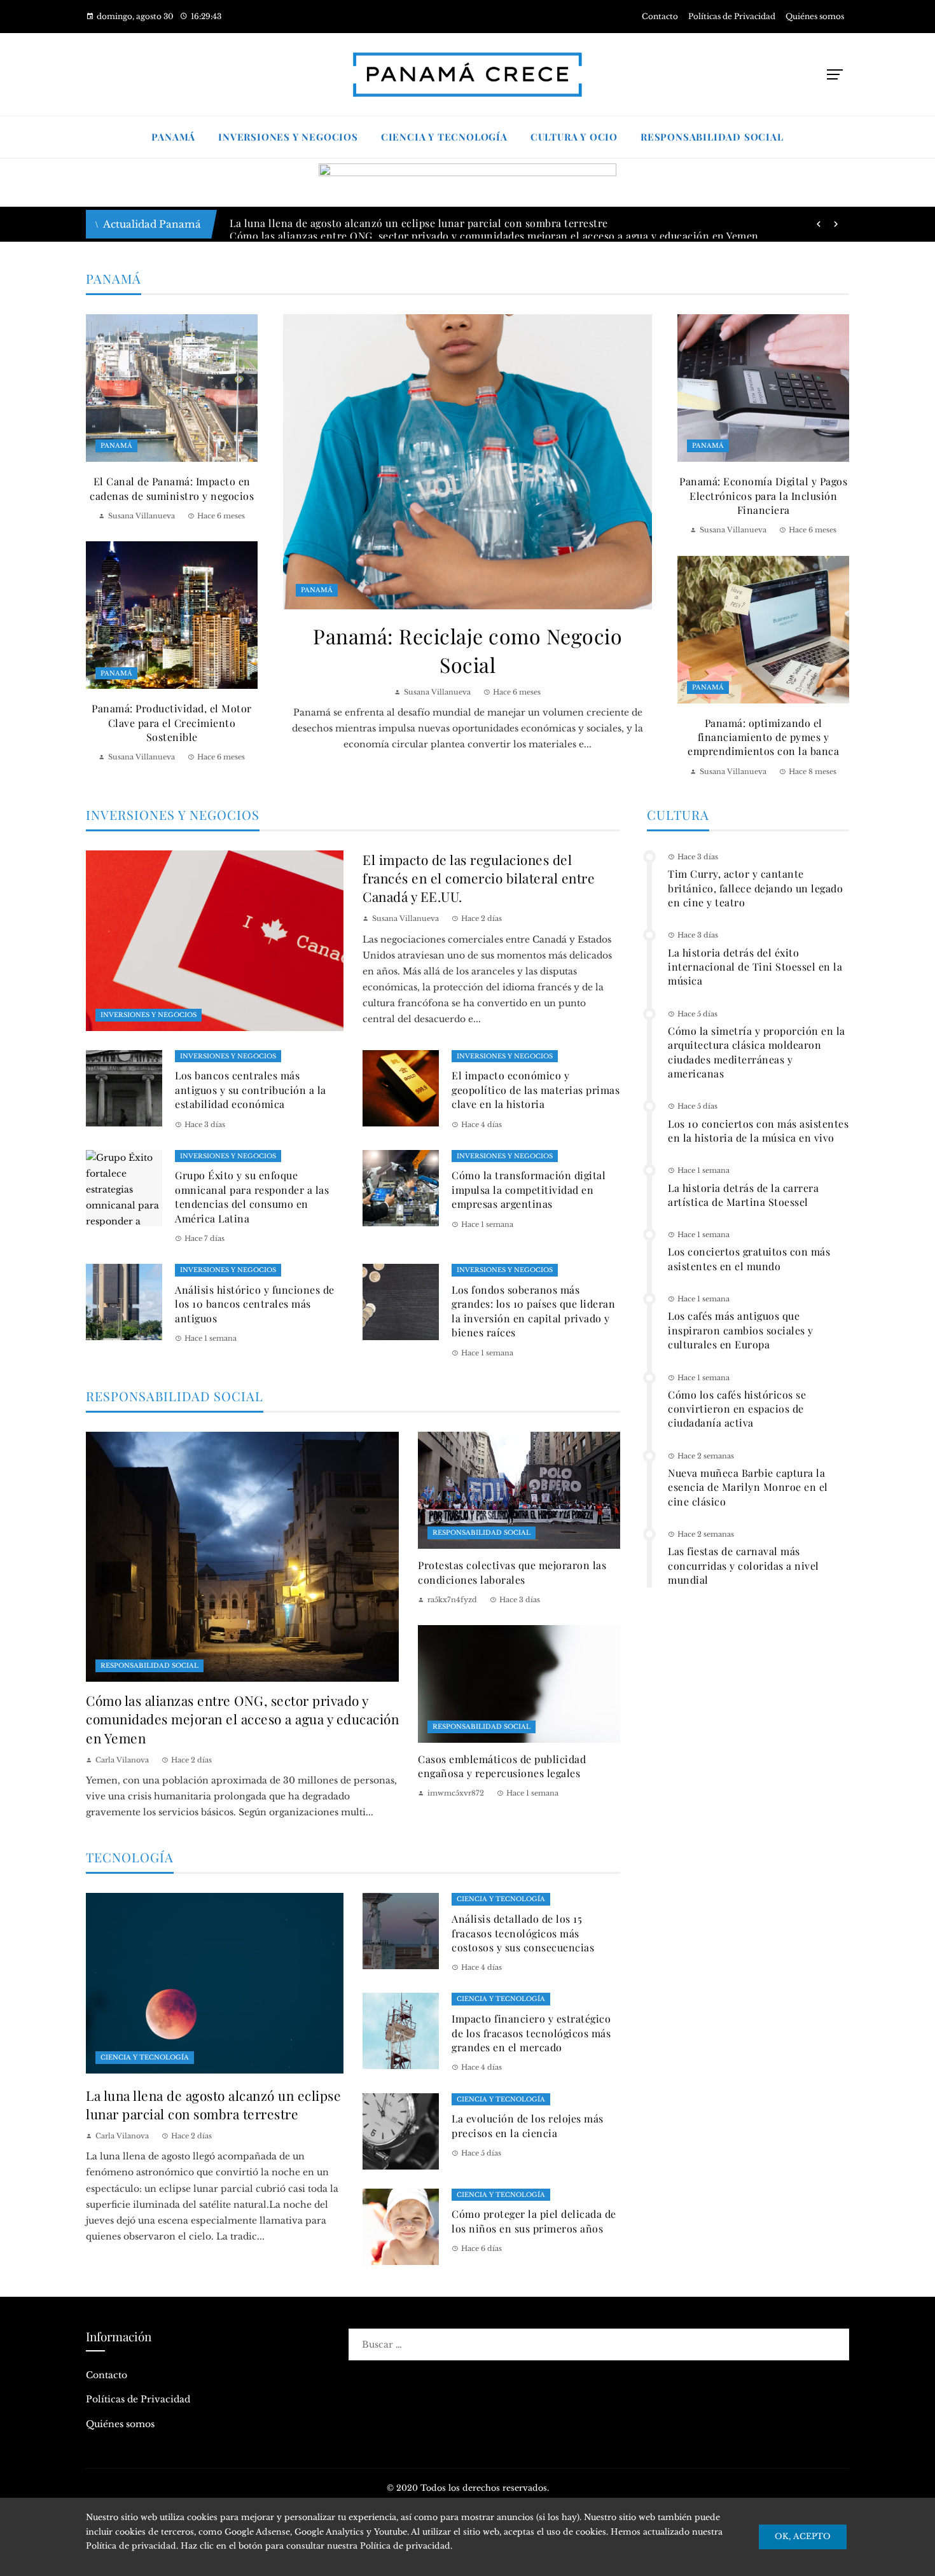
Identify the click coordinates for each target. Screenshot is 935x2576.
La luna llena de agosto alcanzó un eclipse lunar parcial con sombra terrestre (213, 2104)
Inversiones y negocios (149, 1015)
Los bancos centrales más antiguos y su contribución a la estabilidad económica (251, 1090)
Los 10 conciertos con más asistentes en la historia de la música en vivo (758, 1131)
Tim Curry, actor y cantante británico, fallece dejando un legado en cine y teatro (755, 888)
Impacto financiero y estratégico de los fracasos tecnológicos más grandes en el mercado (531, 2033)
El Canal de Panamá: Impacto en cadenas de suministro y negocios (172, 488)
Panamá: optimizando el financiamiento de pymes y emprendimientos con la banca (763, 737)
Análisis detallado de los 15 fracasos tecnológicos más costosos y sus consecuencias (523, 1933)
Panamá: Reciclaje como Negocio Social (468, 650)
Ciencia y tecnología (145, 2057)
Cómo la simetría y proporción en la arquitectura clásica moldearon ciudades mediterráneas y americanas (757, 1052)
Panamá (317, 590)
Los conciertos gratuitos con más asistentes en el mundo (749, 1258)
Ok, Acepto (803, 2536)
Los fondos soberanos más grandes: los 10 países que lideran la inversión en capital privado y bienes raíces (533, 1311)
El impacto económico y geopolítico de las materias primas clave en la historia (536, 1090)
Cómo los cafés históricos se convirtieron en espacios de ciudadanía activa (737, 1409)
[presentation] (819, 225)
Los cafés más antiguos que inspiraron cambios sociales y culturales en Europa (741, 1330)
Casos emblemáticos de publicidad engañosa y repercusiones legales (502, 1766)
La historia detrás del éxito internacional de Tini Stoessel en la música (755, 967)
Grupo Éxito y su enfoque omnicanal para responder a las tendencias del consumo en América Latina (252, 1196)
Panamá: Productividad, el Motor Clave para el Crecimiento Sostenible (172, 723)
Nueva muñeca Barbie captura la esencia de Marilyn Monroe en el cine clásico (748, 1487)
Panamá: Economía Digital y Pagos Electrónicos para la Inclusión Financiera (763, 495)
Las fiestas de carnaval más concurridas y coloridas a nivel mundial (744, 1565)
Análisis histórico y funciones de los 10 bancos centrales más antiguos (255, 1304)
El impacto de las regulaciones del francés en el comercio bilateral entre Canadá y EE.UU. (479, 878)
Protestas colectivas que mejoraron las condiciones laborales (512, 1572)
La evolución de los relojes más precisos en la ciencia (528, 2125)
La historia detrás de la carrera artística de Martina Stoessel (743, 1195)
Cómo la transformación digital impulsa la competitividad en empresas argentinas (529, 1189)
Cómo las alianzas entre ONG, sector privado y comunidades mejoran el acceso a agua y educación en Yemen (242, 1719)
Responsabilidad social (149, 1665)
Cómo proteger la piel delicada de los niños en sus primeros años (534, 2221)
